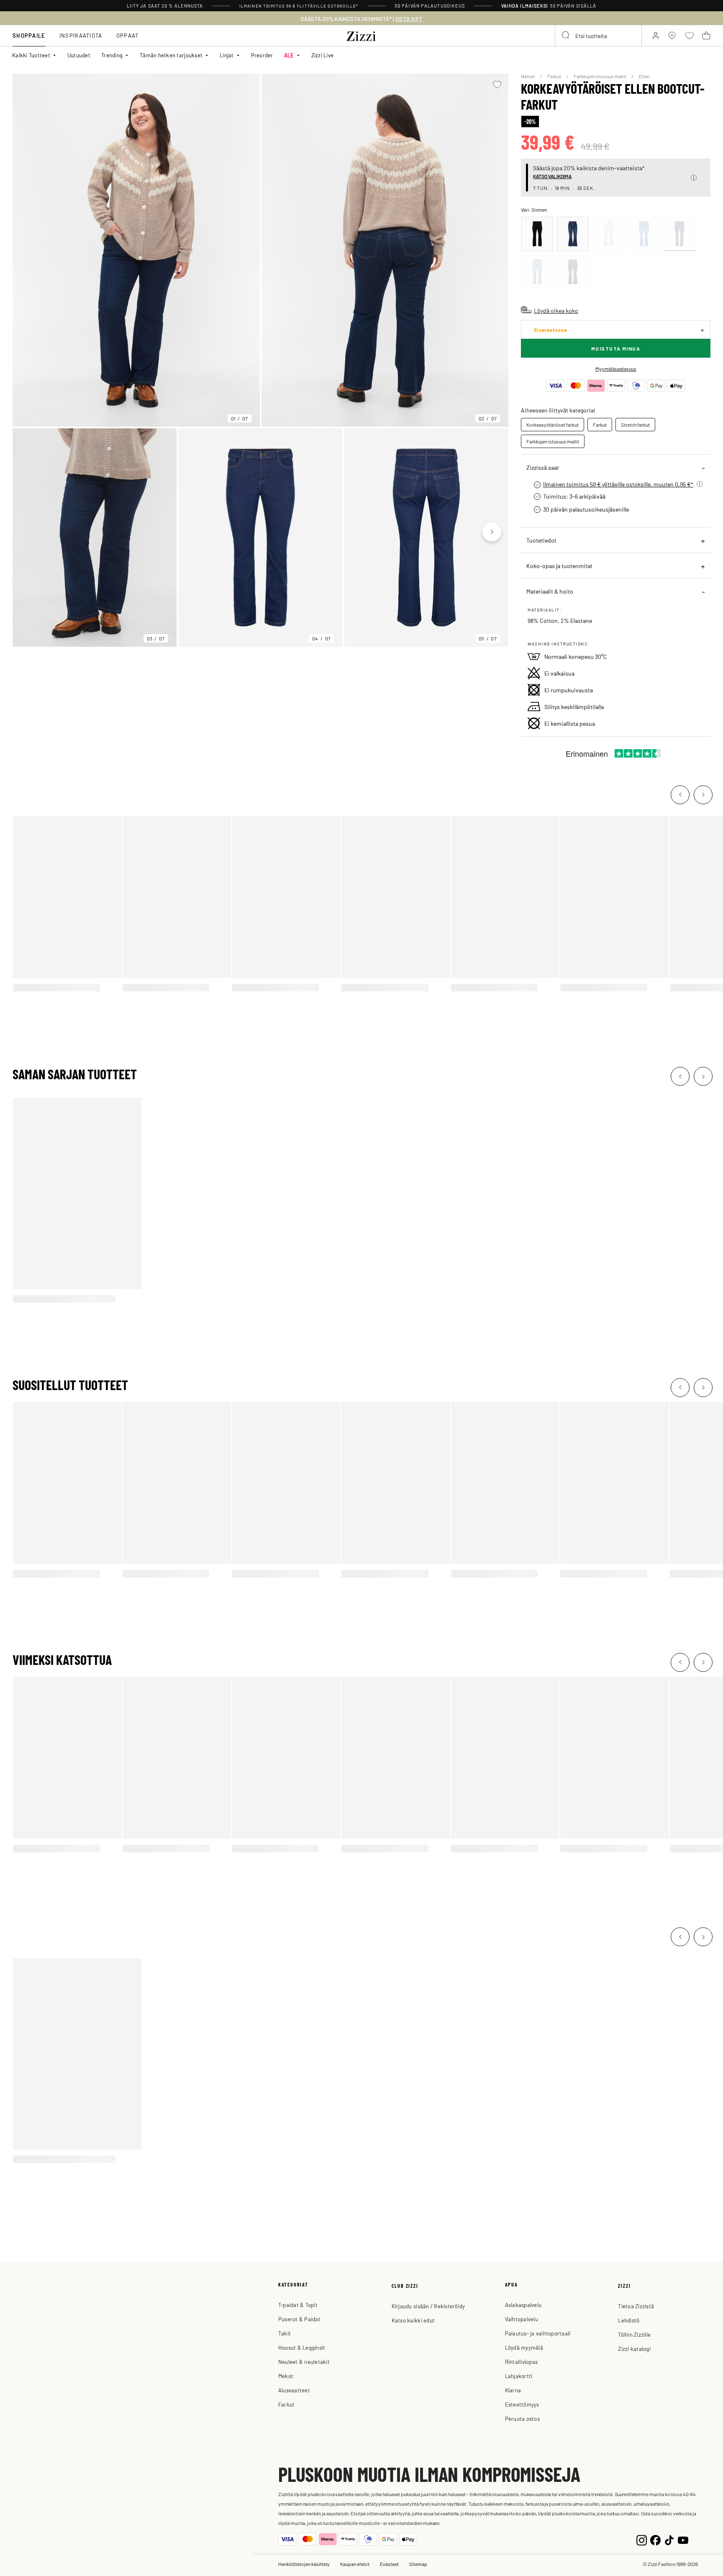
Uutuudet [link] (79, 55)
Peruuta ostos (522, 2419)
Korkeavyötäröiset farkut (553, 425)
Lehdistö (629, 2320)
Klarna (513, 2390)
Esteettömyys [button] (522, 2404)
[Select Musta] (537, 234)
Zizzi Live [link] (323, 55)
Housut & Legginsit (302, 2347)
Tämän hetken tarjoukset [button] (171, 55)
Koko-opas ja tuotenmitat (559, 566)
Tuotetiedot (541, 540)
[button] (694, 178)
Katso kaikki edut (413, 2320)
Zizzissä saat (543, 467)
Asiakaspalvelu (523, 2305)
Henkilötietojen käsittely (304, 2564)
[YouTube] (683, 2539)
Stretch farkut (635, 425)
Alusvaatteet (294, 2390)
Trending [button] (112, 55)
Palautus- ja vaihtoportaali (538, 2333)
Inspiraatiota (81, 35)
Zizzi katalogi (634, 2349)
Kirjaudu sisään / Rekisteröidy (428, 2306)
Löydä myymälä (524, 2347)
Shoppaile (29, 35)
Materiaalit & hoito (550, 591)
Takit (285, 2333)
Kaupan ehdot (355, 2564)
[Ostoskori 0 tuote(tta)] (706, 36)
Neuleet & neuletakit (304, 2362)
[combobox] (598, 36)
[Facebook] (655, 2539)
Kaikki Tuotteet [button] (31, 55)
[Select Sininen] (573, 234)
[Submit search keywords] (566, 36)
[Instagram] (642, 2539)
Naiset (528, 76)
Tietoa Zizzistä (636, 2306)
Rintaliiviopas (522, 2362)
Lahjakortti (519, 2376)
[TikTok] (669, 2539)
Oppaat (128, 35)
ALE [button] (289, 55)
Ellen (644, 76)
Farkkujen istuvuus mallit (600, 76)
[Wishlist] (497, 85)
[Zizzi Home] (361, 35)
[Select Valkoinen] (608, 234)
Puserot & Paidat (299, 2319)
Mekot (286, 2376)
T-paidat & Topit (298, 2305)
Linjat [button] (227, 55)
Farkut (555, 76)
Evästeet (389, 2564)
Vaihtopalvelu (522, 2319)
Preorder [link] (262, 55)
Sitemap (418, 2564)
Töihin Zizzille (634, 2334)
